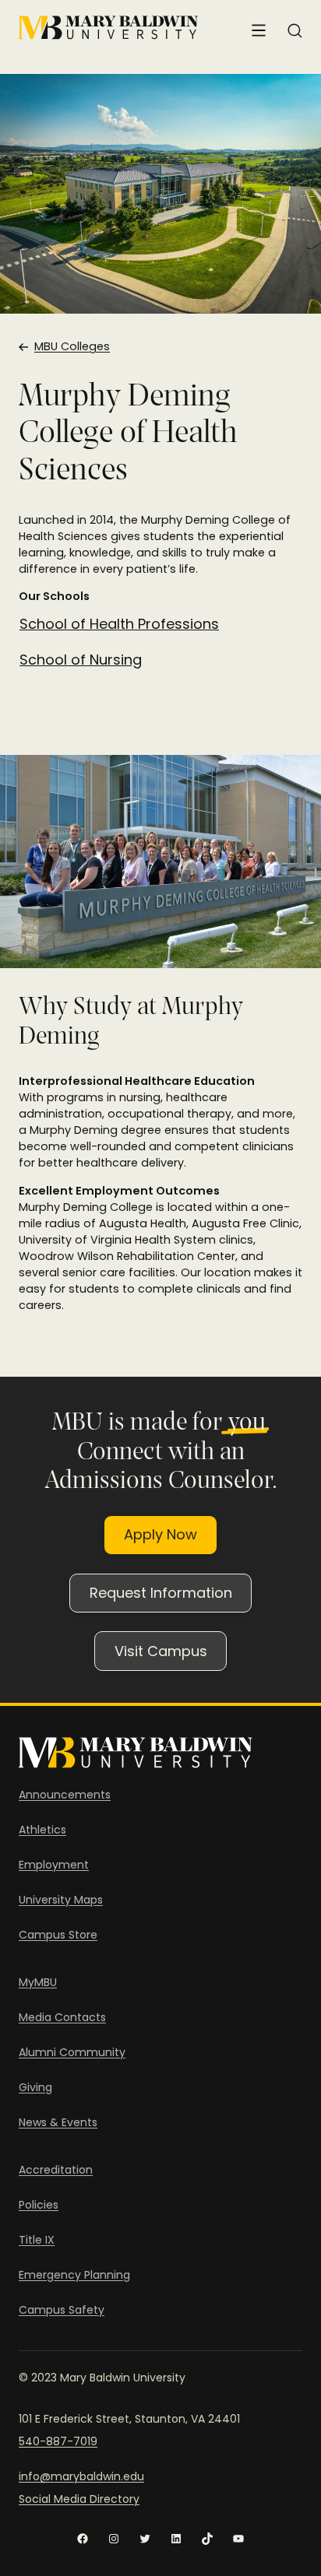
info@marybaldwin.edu (81, 2476)
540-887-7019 (58, 2441)
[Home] (108, 28)
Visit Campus (161, 1651)
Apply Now (160, 1534)
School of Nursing (81, 660)
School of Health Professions (119, 624)
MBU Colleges (72, 346)
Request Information (161, 1593)
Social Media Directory (79, 2499)
